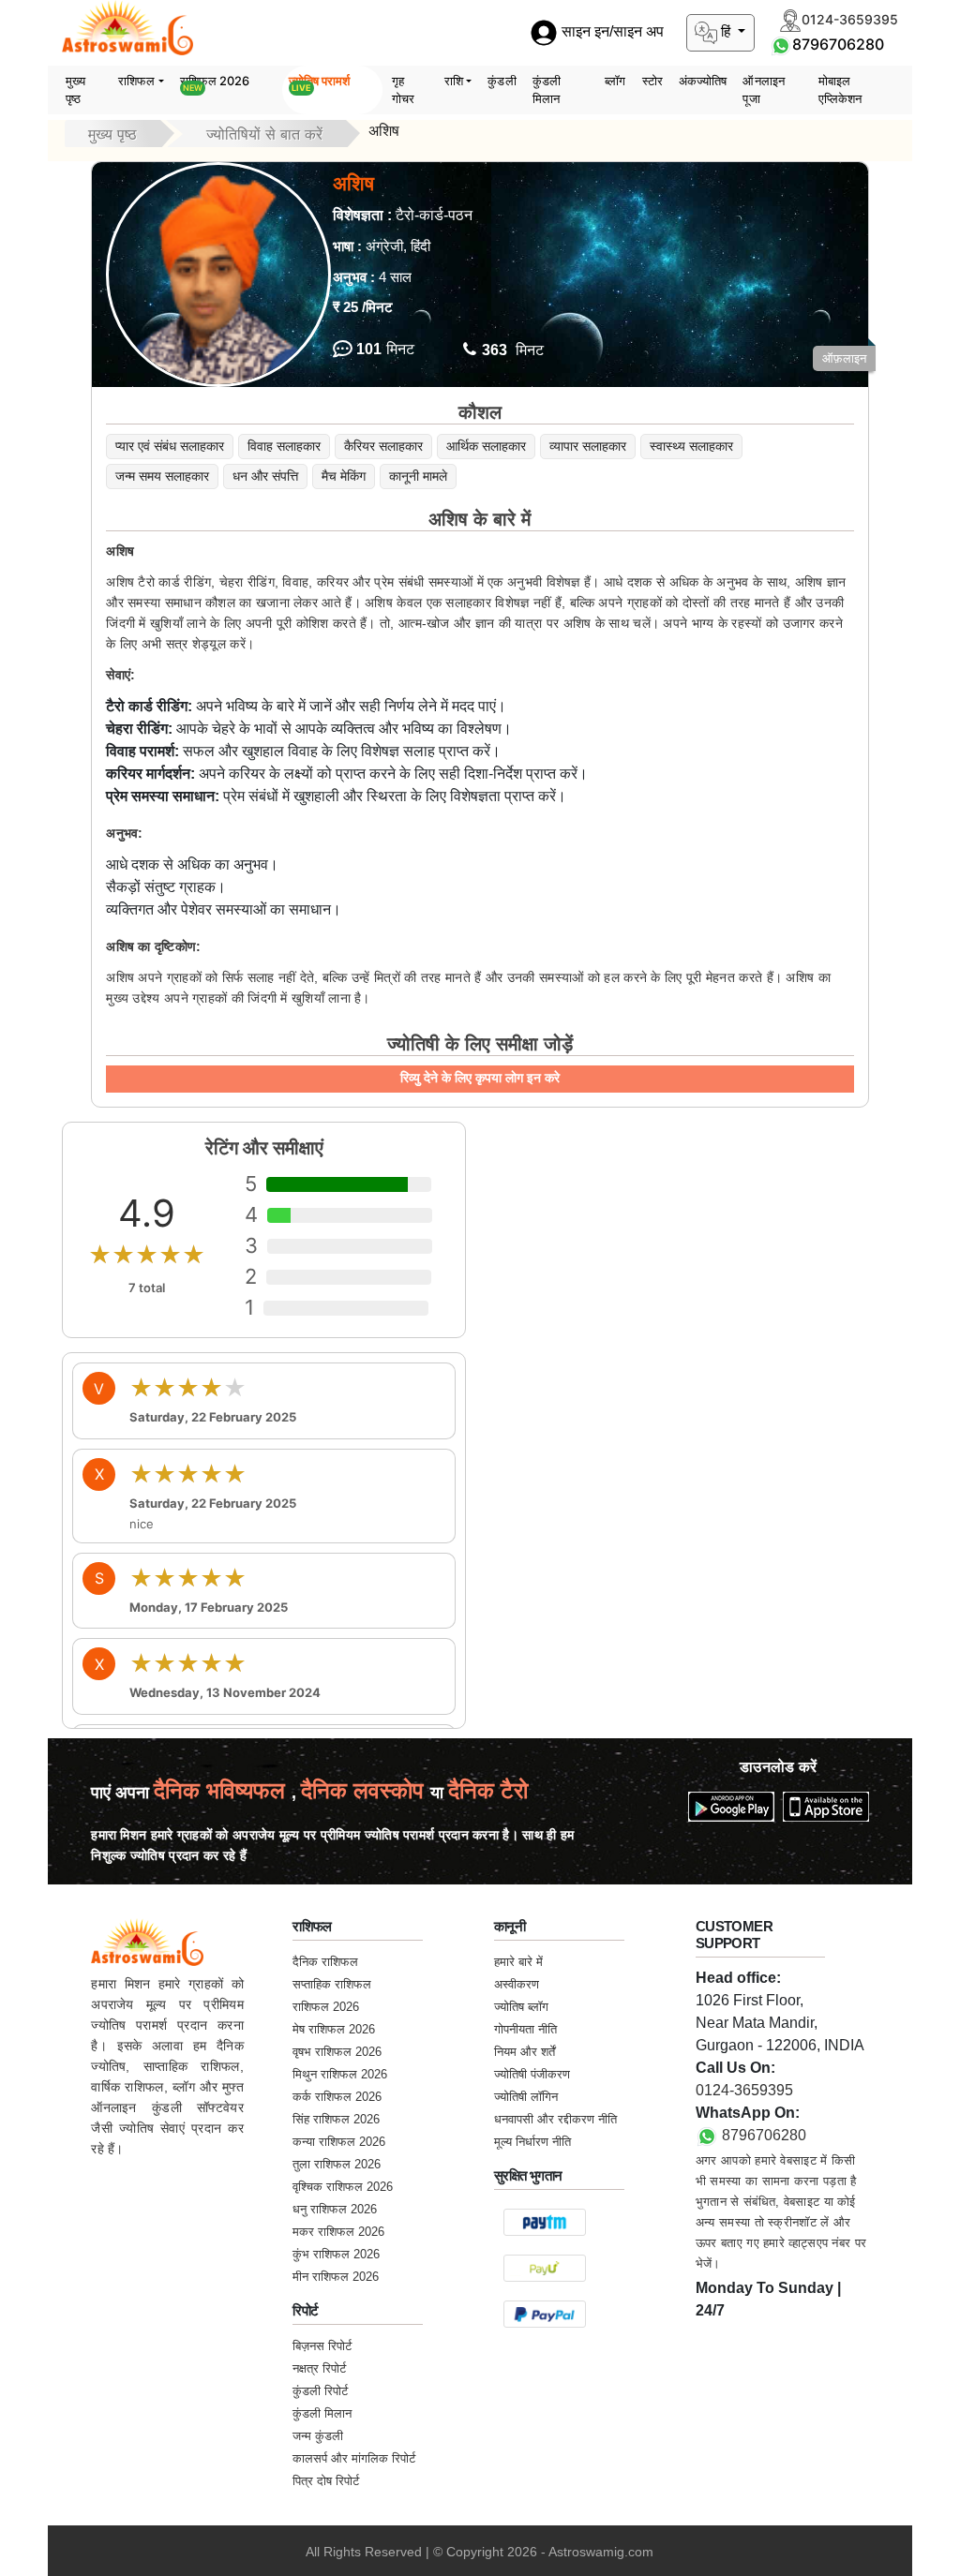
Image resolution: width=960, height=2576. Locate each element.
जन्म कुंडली (318, 2436)
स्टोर (652, 81)
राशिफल (136, 81)
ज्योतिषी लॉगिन (526, 2097)
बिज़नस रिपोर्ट (322, 2346)
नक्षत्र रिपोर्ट (319, 2368)
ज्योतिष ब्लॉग (521, 2007)
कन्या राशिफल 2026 (339, 2142)
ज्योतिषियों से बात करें (264, 134)
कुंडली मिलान (547, 90)
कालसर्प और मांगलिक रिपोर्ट (354, 2458)
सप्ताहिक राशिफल (332, 1984)
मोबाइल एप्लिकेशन (840, 90)
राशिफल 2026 (215, 83)
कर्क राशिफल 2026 (337, 2097)
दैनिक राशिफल (325, 1962)
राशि (454, 81)
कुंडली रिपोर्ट (320, 2391)
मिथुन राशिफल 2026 (340, 2074)
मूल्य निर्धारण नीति (532, 2142)
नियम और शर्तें (525, 2052)
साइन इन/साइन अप (611, 32)
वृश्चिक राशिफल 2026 (343, 2187)
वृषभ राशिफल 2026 (337, 2052)
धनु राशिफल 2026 (335, 2209)
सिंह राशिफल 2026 (336, 2119)
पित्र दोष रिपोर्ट (326, 2481)
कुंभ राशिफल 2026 (336, 2254)
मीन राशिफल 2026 (336, 2277)
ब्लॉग (615, 81)
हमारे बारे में (518, 1962)
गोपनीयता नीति (525, 2029)
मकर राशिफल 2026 (338, 2232)
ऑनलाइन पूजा (764, 90)
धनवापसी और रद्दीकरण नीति (555, 2119)
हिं (726, 31)
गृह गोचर (403, 90)
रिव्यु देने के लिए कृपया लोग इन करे (480, 1078)
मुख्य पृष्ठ (75, 90)
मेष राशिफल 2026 (334, 2029)
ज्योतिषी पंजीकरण (532, 2074)
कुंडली (502, 81)
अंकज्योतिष (703, 81)
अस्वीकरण (517, 1984)
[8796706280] (781, 44)
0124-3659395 (744, 2090)
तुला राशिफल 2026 (337, 2164)
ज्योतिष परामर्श (320, 83)
